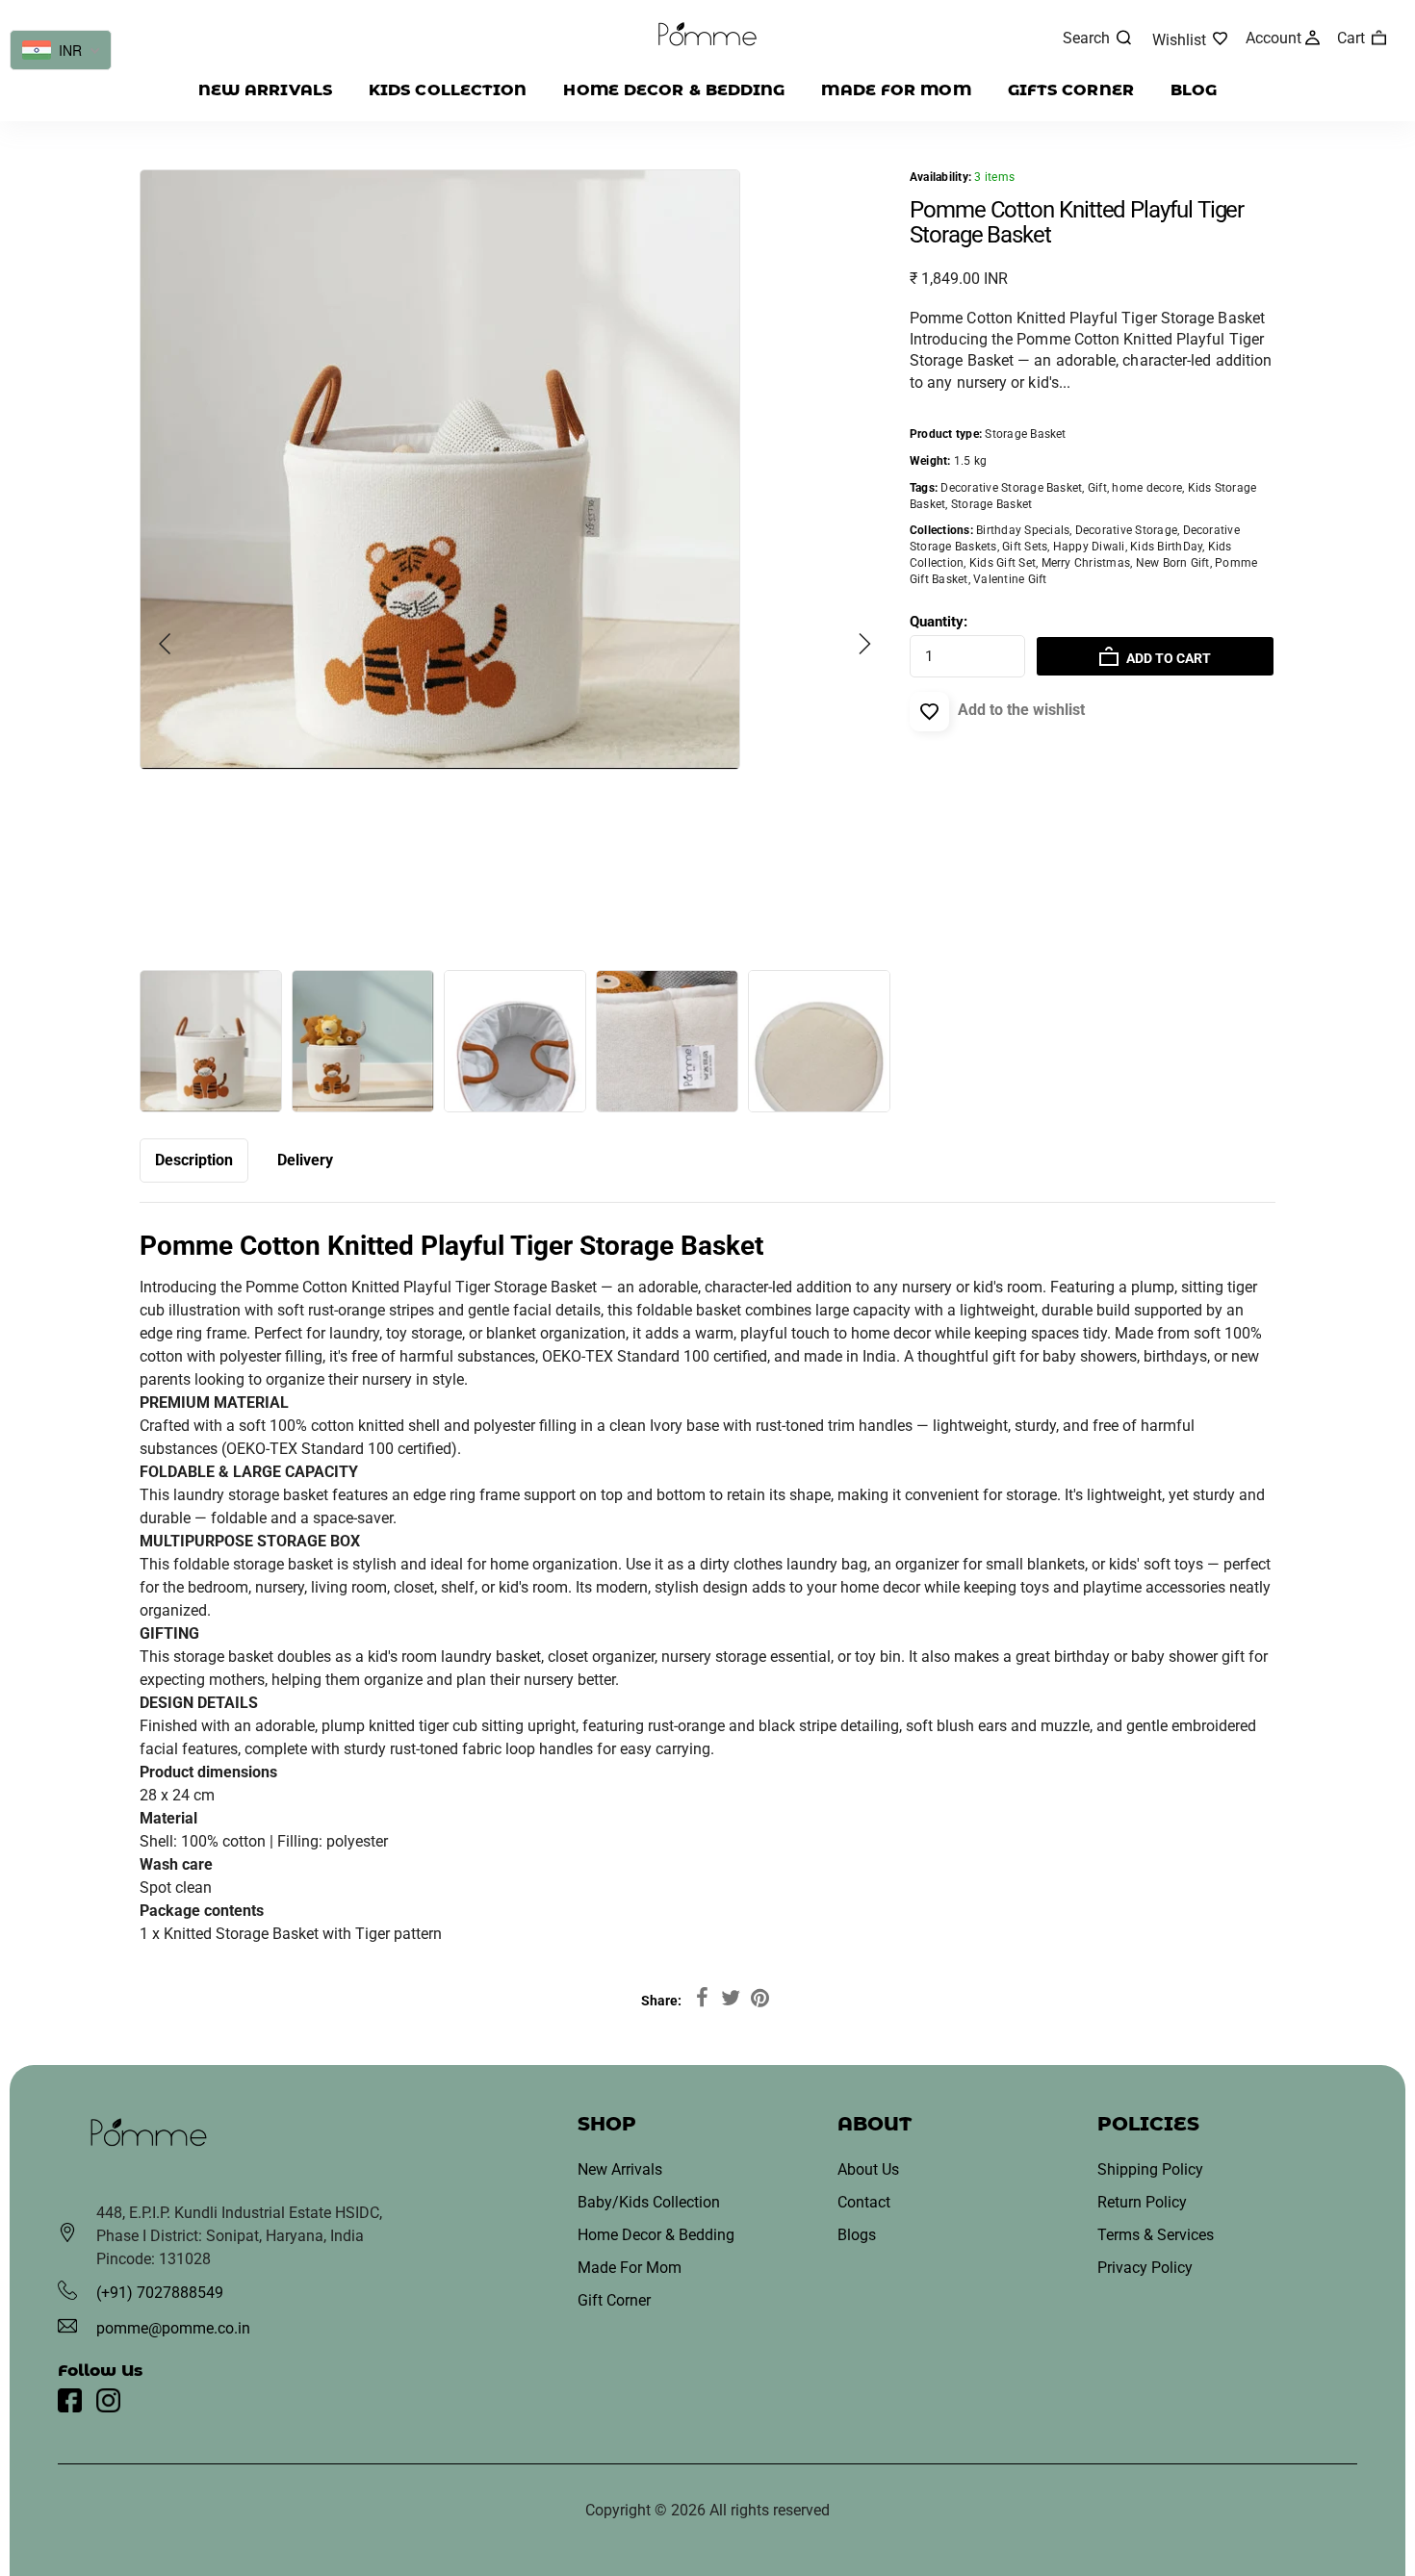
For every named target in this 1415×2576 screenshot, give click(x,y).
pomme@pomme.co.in (173, 2328)
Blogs (857, 2235)
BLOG (1194, 90)
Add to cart (1167, 658)
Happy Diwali (1089, 547)
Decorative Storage (1126, 530)
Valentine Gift (1010, 579)
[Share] (702, 1999)
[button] (166, 644)
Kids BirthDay (1166, 547)
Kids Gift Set (1003, 563)
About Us (868, 2169)
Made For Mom (630, 2268)
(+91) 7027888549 (160, 2293)
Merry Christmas (1086, 563)
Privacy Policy (1145, 2268)
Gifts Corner (1071, 90)
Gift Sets (1025, 547)
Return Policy (1142, 2202)
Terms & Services (1156, 2235)
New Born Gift (1173, 563)
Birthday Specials (1023, 530)
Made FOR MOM (896, 90)
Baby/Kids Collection (649, 2202)
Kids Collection (448, 90)
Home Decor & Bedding (674, 90)
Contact (864, 2202)
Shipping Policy (1150, 2169)
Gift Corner (614, 2300)
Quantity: (939, 622)
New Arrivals (265, 90)
